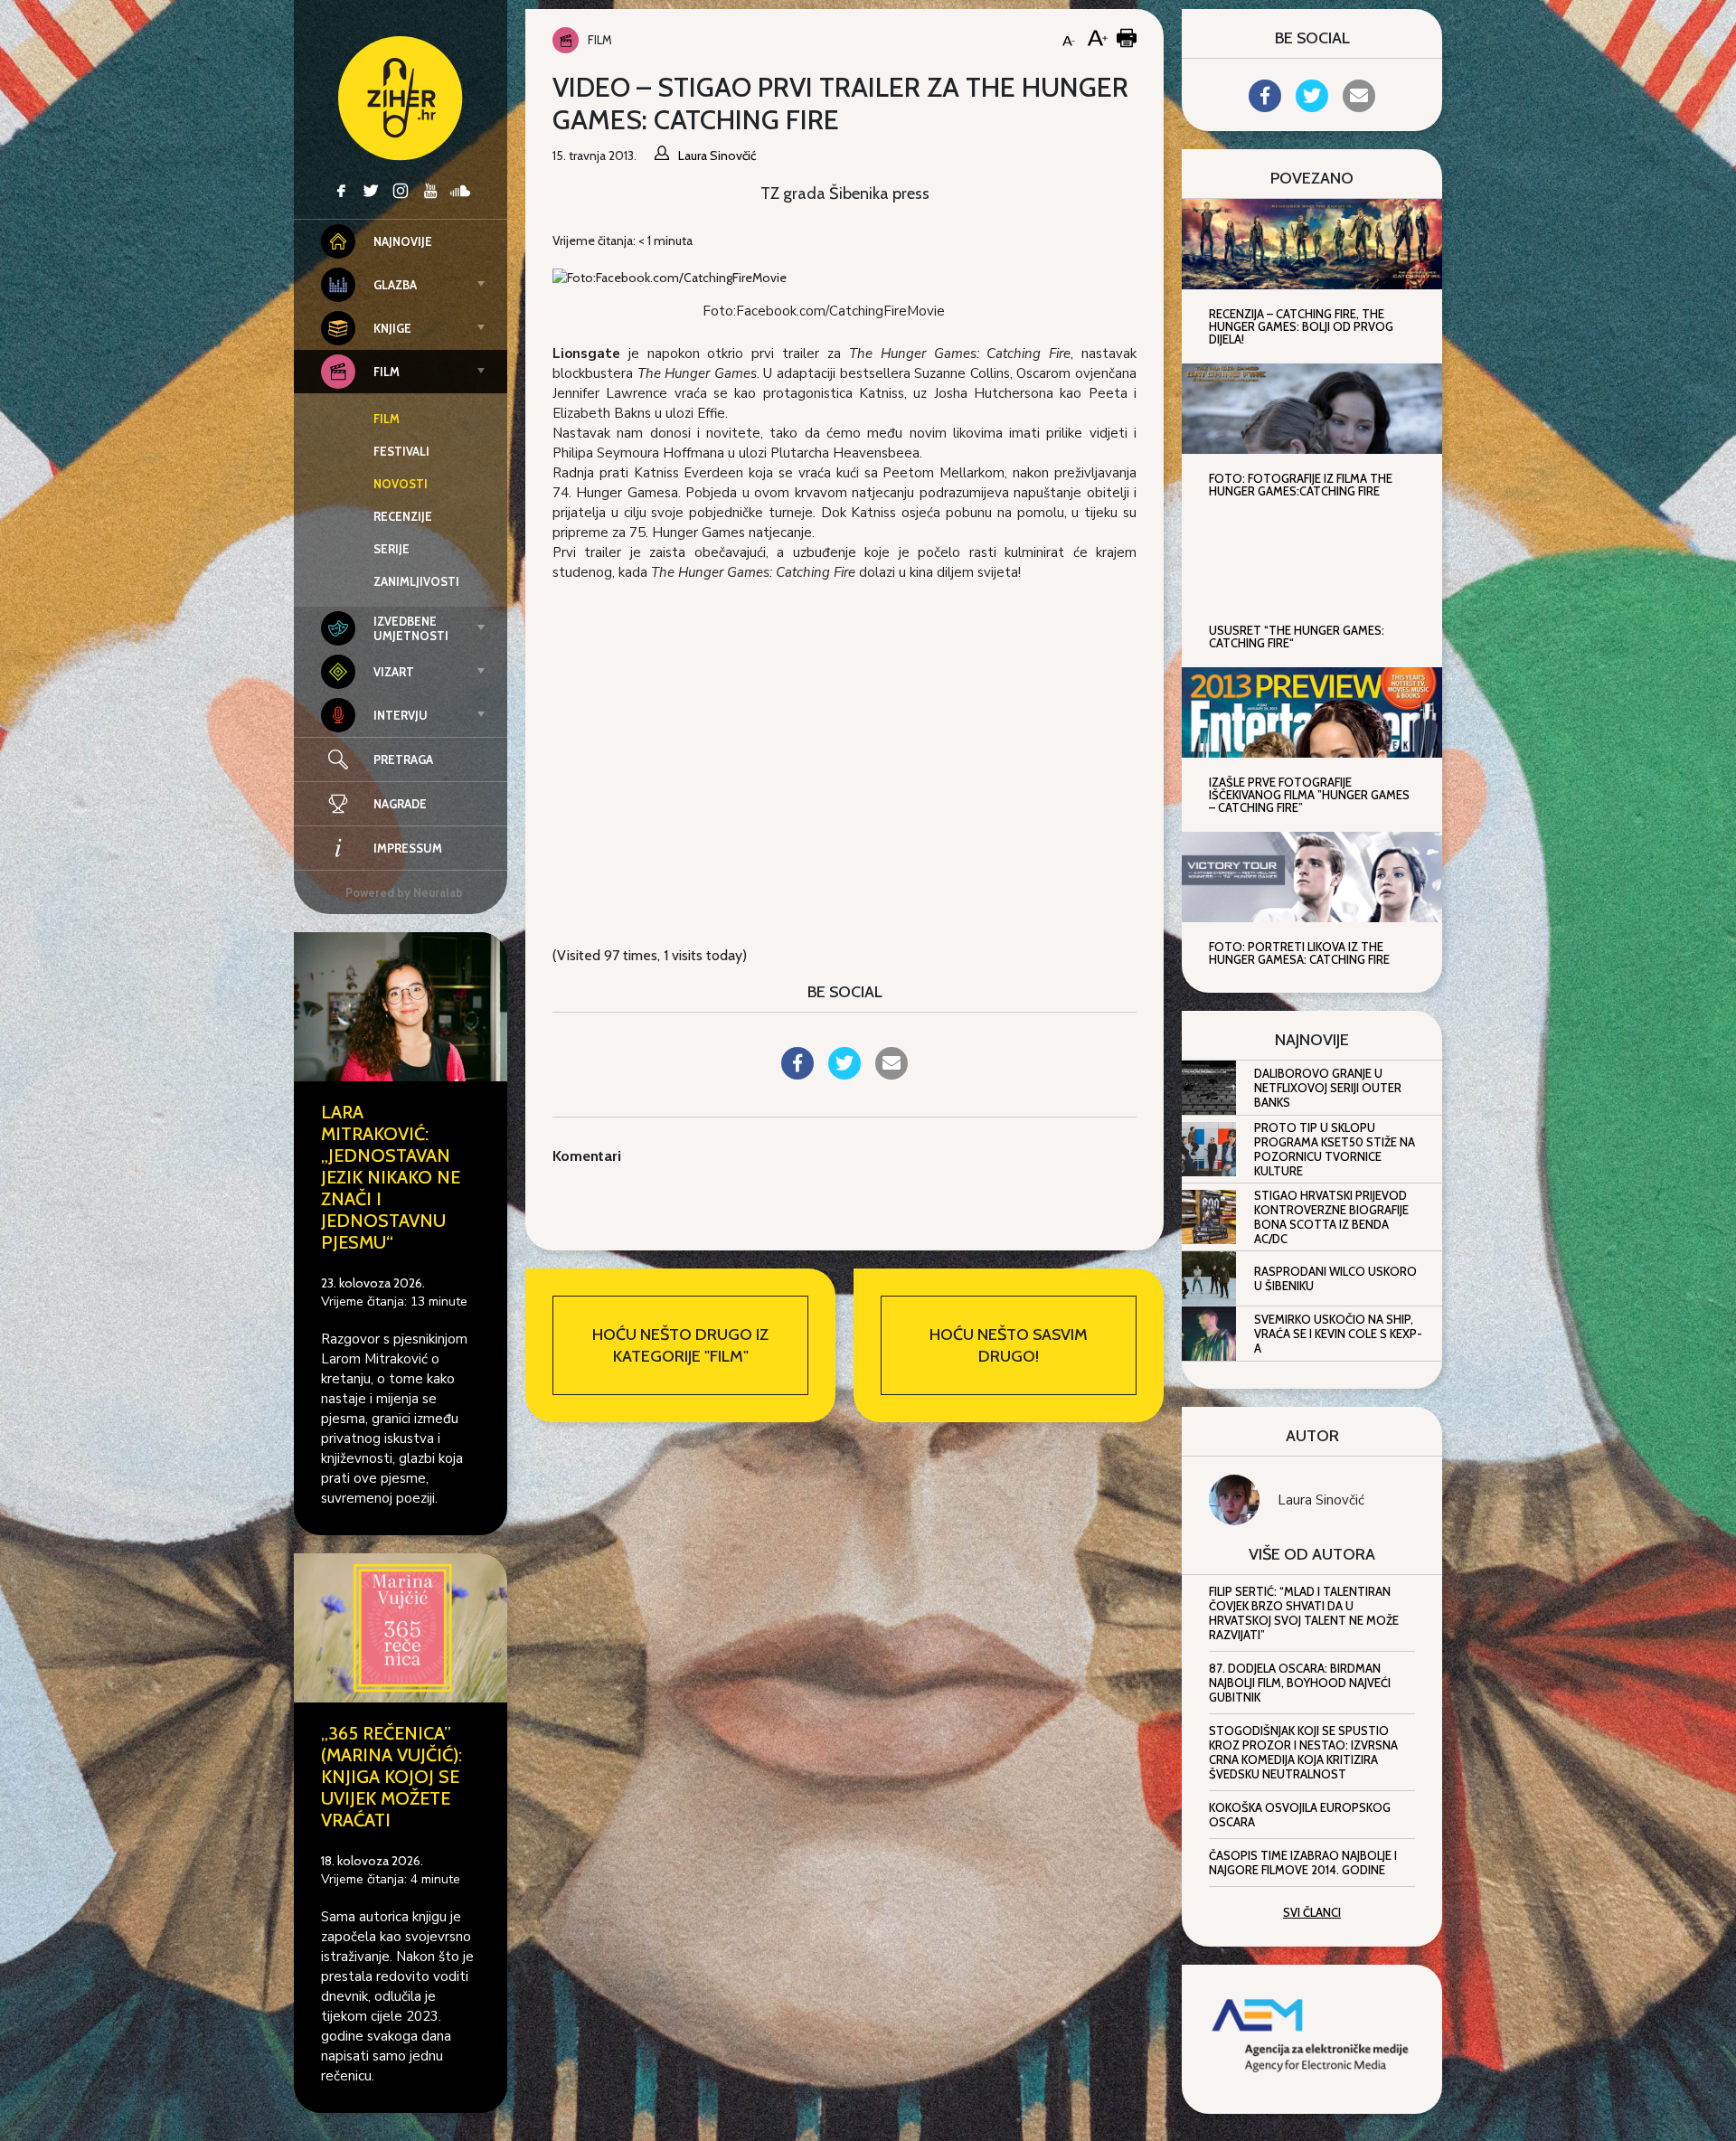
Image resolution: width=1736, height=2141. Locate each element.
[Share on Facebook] (797, 1074)
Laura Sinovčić (1321, 1500)
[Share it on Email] (892, 1074)
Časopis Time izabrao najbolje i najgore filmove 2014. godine (1303, 1863)
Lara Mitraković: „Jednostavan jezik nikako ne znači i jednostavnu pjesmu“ (391, 1177)
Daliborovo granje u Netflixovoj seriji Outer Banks (1328, 1088)
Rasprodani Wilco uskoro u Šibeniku (1335, 1278)
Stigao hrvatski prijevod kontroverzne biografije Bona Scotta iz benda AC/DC (1331, 1217)
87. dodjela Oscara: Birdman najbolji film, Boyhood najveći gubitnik (1300, 1683)
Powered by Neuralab (404, 892)
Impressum (408, 848)
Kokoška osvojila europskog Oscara (1300, 1815)
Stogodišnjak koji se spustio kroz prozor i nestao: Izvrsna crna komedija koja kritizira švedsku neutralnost (1303, 1752)
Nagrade (400, 804)
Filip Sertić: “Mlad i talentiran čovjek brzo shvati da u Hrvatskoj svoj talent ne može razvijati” (1304, 1613)
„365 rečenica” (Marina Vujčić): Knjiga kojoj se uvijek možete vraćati (392, 1777)
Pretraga (403, 759)
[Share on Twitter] (844, 1074)
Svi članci (1312, 1912)
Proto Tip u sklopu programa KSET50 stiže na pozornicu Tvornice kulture (1335, 1149)
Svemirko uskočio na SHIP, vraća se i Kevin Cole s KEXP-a (1338, 1334)
